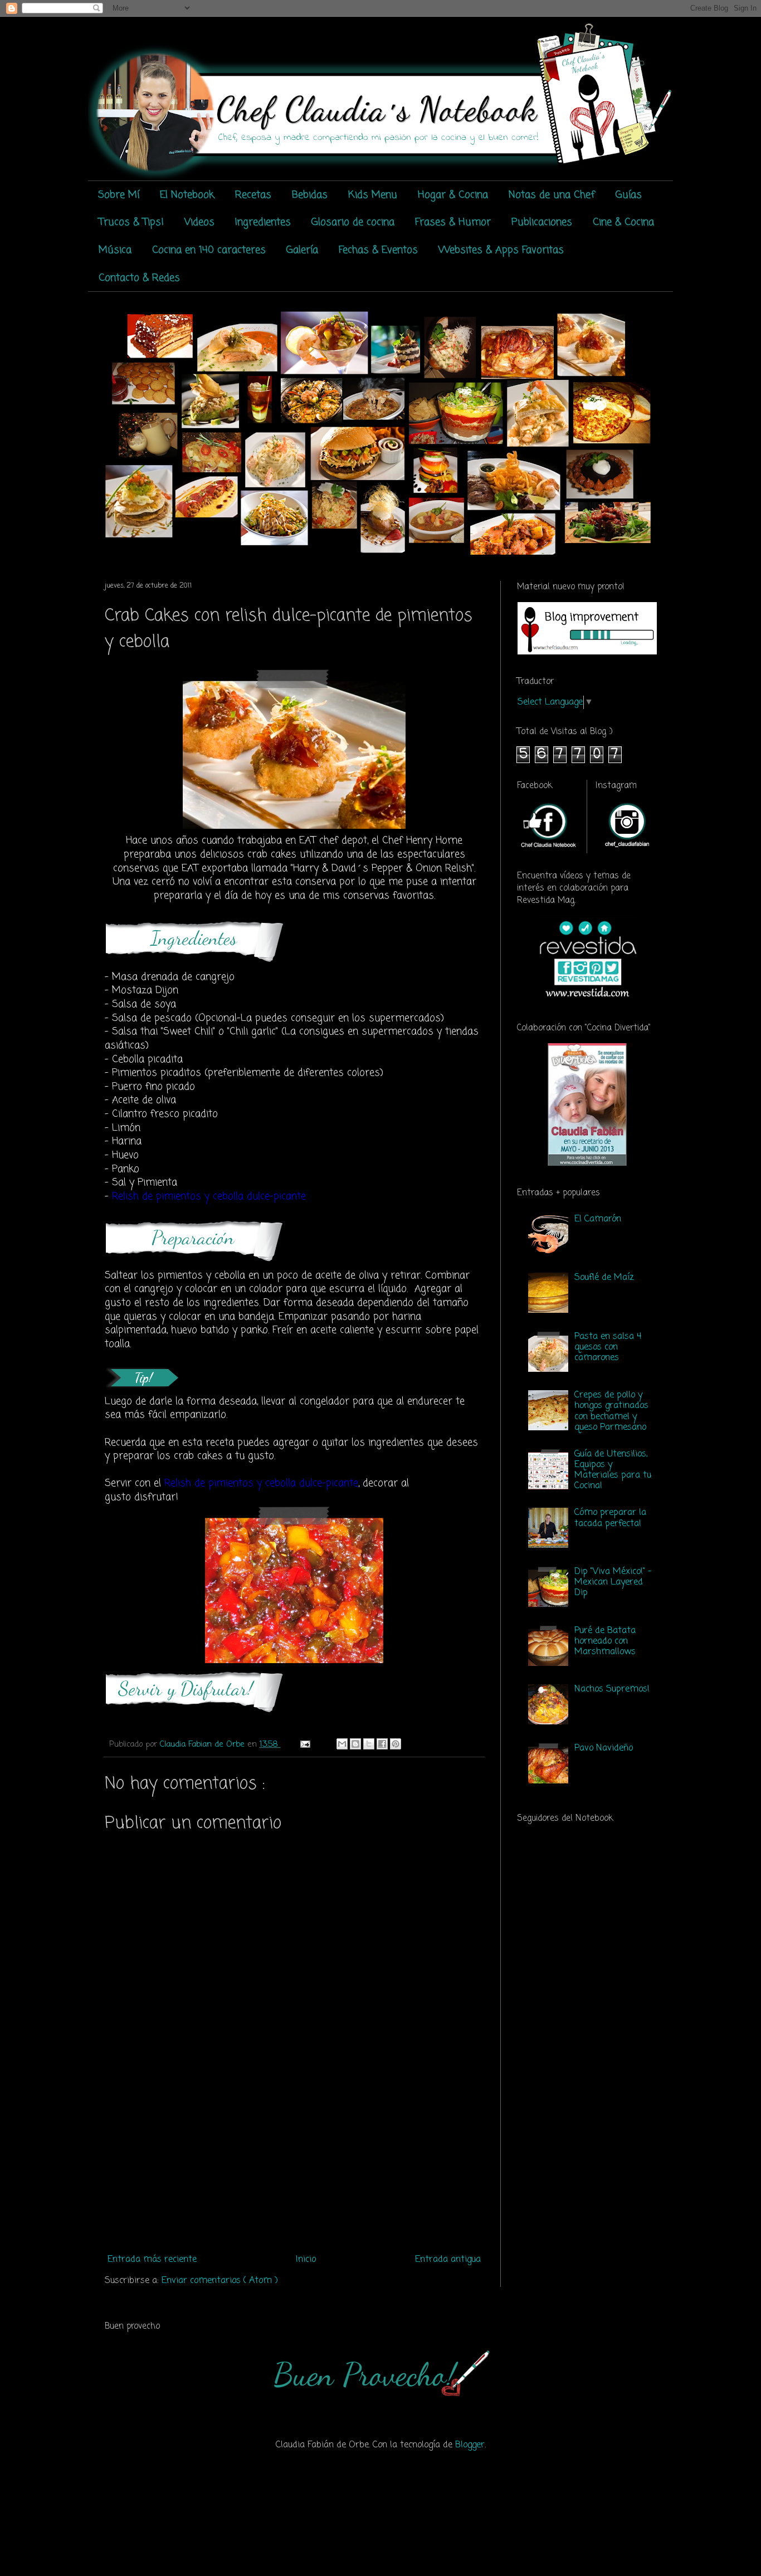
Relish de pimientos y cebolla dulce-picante (261, 1483)
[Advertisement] (294, 2166)
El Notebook (187, 195)
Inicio (306, 2260)
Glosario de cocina (353, 222)
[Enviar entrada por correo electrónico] (305, 1744)
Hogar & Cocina (453, 195)
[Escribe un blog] (355, 1744)
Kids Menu (373, 195)
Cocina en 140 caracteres (209, 250)
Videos (199, 222)
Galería (302, 250)
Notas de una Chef (552, 195)
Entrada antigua (448, 2260)
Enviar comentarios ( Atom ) (220, 2281)
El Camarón (598, 1219)
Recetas (253, 195)
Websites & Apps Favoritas (501, 250)
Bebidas (310, 195)
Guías (629, 195)
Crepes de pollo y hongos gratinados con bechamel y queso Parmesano (611, 1411)
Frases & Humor (453, 222)
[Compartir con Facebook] (382, 1744)
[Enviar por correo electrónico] (342, 1744)
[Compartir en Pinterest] (396, 1744)
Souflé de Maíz (604, 1278)
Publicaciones (542, 222)
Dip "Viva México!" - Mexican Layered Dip (613, 1582)
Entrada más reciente (152, 2260)
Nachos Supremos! (612, 1689)
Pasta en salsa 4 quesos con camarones (608, 1347)
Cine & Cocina (623, 222)
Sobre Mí (119, 195)
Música (115, 250)
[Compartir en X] (369, 1744)
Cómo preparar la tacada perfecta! (610, 1518)
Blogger (470, 2445)
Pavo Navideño (604, 1748)
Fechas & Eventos (378, 250)
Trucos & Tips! (131, 222)
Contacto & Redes (139, 278)
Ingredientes (263, 222)
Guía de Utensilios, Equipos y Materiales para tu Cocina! (613, 1470)
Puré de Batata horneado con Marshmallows (605, 1641)
